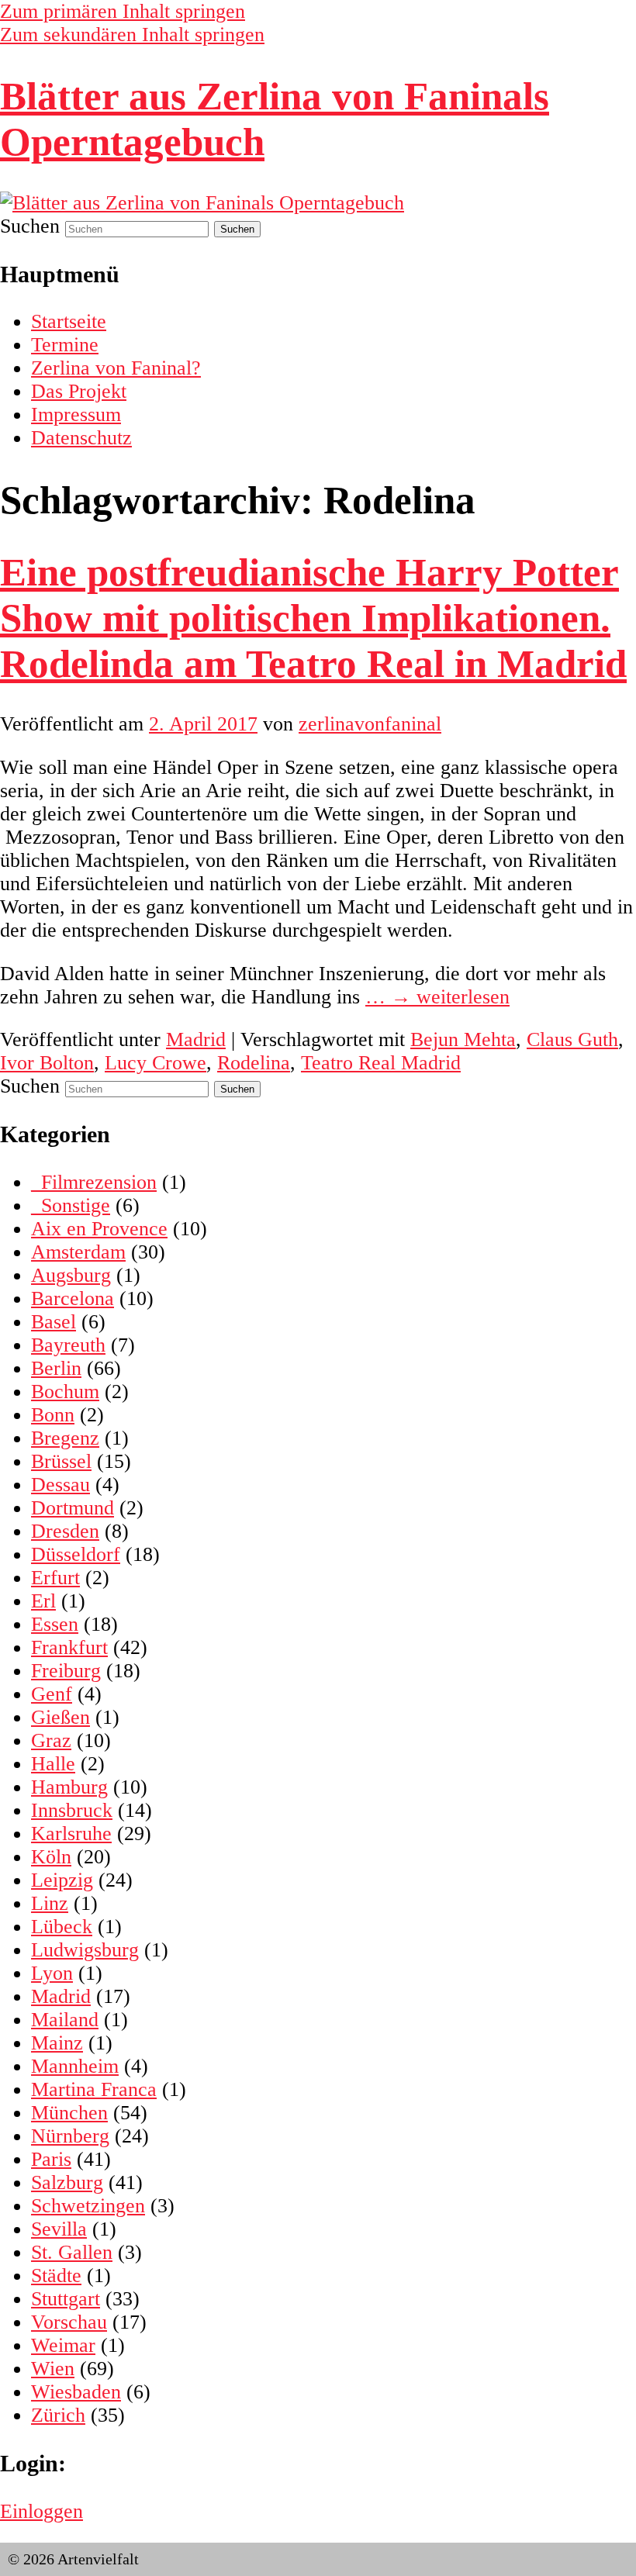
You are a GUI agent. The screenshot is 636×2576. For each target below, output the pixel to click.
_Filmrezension (94, 1182)
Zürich (58, 2415)
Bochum (65, 1392)
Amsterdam (78, 1252)
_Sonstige (71, 1205)
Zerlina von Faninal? (116, 368)
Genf (52, 1694)
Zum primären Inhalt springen (123, 11)
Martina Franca (94, 2089)
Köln (51, 1857)
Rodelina (254, 1063)
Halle (53, 1764)
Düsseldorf (76, 1554)
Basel (54, 1322)
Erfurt (55, 1578)
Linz (50, 1903)
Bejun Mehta (463, 1039)
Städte (56, 2276)
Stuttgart (66, 2299)
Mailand (65, 2020)
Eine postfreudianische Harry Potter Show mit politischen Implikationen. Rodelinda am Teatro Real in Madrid (313, 618)
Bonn (53, 1415)
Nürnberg (70, 2136)
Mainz (57, 2043)
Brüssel (61, 1461)
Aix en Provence (99, 1229)
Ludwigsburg (85, 1950)
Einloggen (41, 2511)
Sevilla (59, 2229)
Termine (65, 345)
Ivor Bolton (47, 1063)
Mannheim (75, 2066)
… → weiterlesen (437, 997)
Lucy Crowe (156, 1063)
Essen (55, 1624)
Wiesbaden (76, 2392)
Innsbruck (72, 1810)
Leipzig (62, 1880)
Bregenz (65, 1438)
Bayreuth (68, 1345)
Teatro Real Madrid (381, 1063)
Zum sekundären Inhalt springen (132, 35)
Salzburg (67, 2182)
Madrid (196, 1039)
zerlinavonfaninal (370, 724)
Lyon (52, 1973)
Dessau (60, 1485)
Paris (51, 2159)
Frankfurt (69, 1647)
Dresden (65, 1531)
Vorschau (69, 2322)
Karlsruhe (71, 1834)
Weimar (63, 2345)
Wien (53, 2369)
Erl (43, 1601)
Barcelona (73, 1298)
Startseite (69, 321)
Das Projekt (79, 391)
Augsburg (71, 1275)
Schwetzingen (88, 2206)
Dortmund (73, 1508)
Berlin (56, 1368)
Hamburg (69, 1787)
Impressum (76, 414)
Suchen (30, 226)
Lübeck (62, 1927)
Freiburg (66, 1671)
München (69, 2113)
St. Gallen (72, 2252)
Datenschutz (81, 438)
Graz (51, 1740)
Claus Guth (572, 1039)
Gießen (60, 1717)
